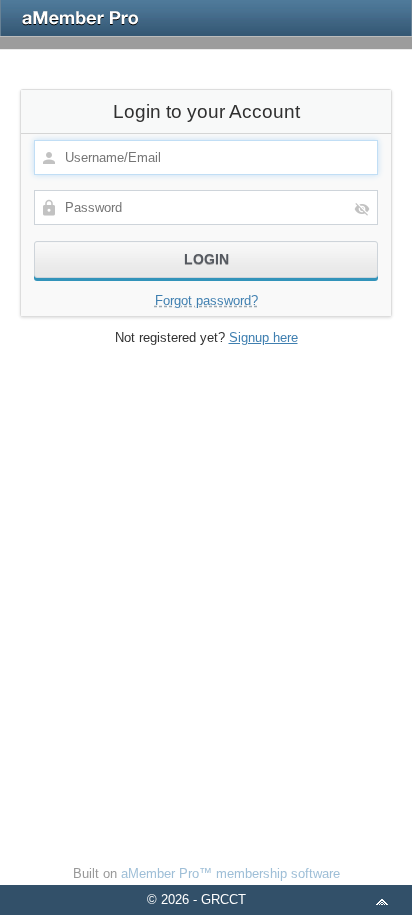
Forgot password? (206, 300)
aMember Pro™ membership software (230, 873)
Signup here (263, 337)
